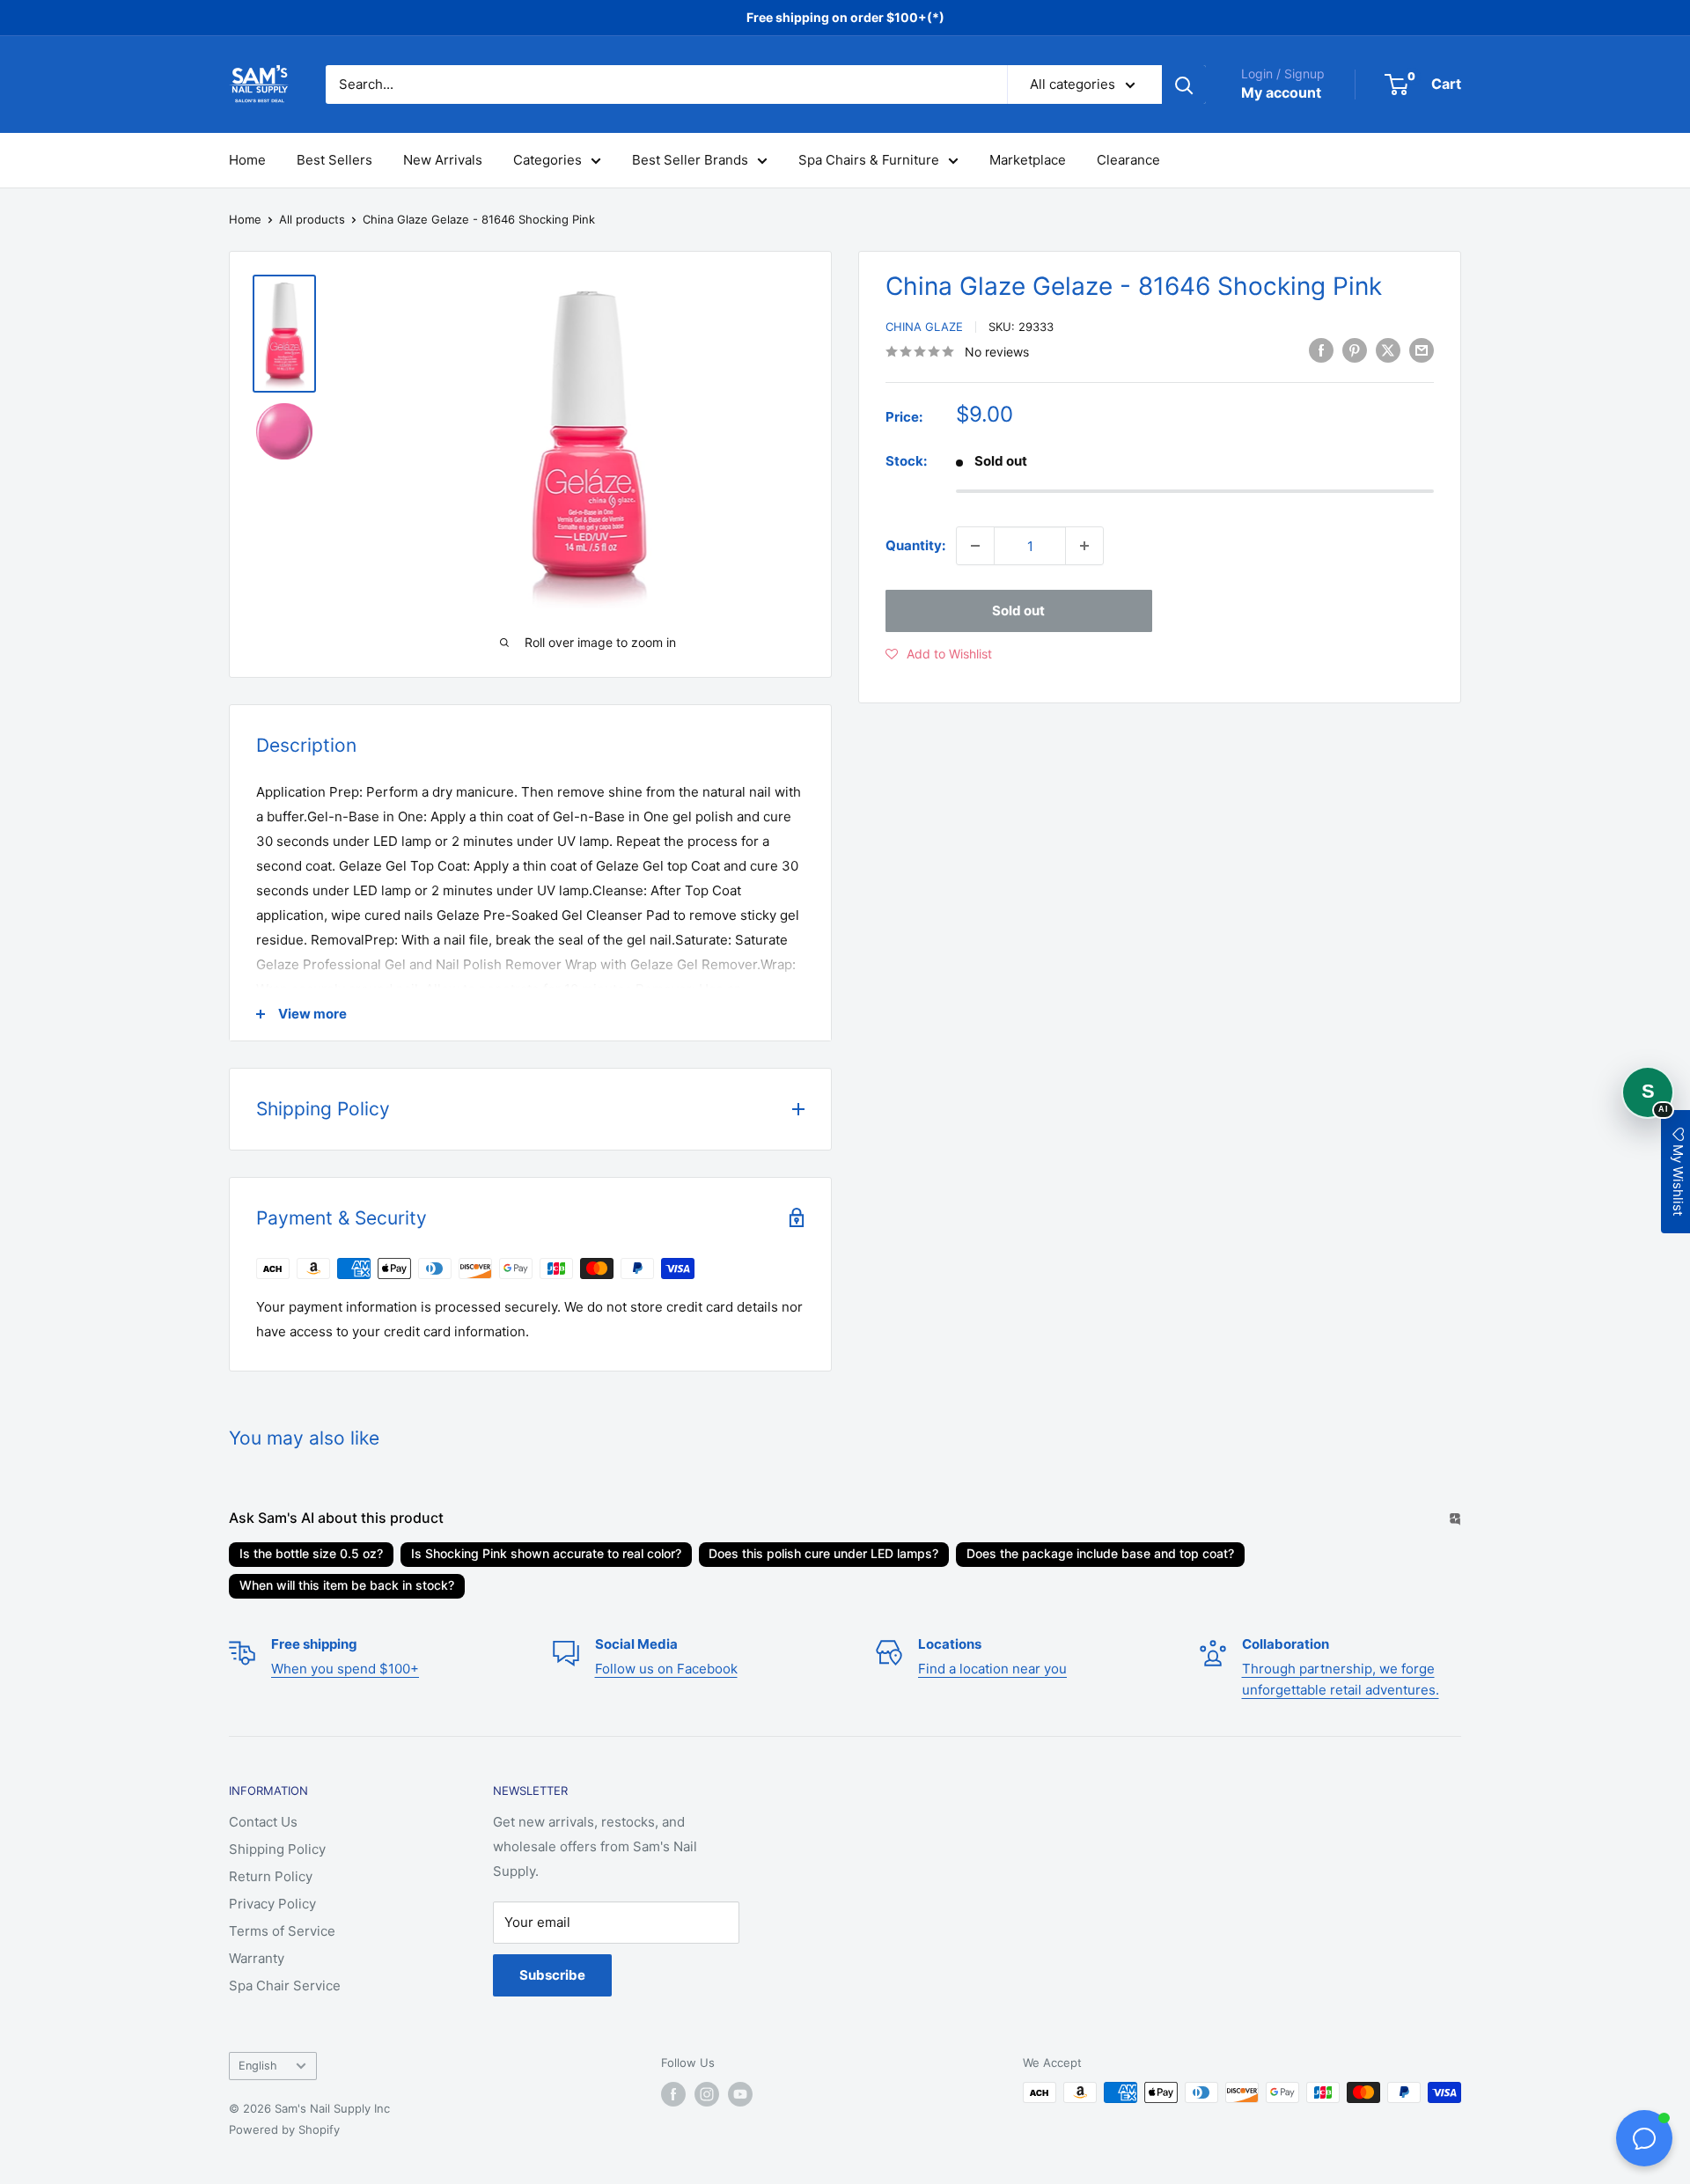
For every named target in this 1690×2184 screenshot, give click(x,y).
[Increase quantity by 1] (1084, 546)
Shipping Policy (277, 1849)
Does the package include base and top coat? (1100, 1553)
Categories (547, 160)
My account (1281, 92)
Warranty (257, 1958)
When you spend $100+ (345, 1669)
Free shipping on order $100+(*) (845, 17)
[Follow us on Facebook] (673, 2094)
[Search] (1184, 85)
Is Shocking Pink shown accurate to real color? (546, 1553)
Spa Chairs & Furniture (869, 160)
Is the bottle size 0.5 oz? (311, 1553)
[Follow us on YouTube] (740, 2094)
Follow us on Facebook (666, 1669)
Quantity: (915, 545)
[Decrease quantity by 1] (975, 546)
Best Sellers (334, 160)
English (258, 2066)
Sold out (1018, 610)
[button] (939, 654)
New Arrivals (443, 160)
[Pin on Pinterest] (1355, 350)
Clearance (1128, 160)
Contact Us (263, 1822)
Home (247, 160)
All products (312, 219)
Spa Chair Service (285, 1985)
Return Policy (271, 1876)
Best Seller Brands (690, 160)
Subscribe (552, 1975)
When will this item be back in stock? (347, 1585)
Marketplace (1028, 160)
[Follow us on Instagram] (707, 2094)
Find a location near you (992, 1669)
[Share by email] (1422, 350)
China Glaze (924, 327)
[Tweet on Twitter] (1388, 350)
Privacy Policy (272, 1904)
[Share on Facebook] (1321, 350)
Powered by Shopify (284, 2129)
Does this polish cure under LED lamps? (823, 1553)
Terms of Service (282, 1931)
